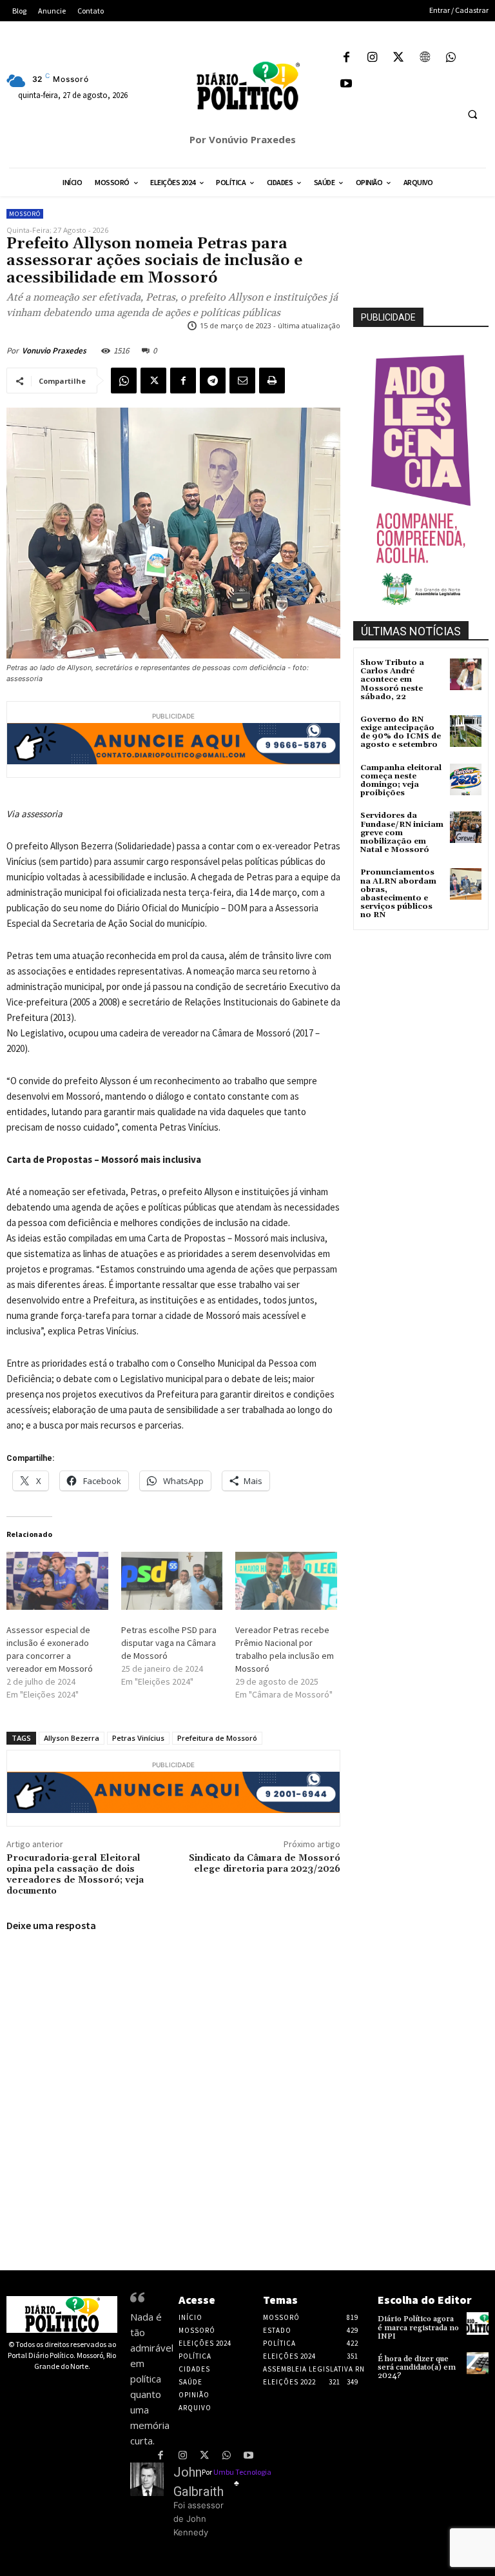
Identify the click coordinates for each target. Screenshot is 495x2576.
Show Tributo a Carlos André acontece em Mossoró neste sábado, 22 (392, 680)
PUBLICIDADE (388, 317)
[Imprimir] (272, 381)
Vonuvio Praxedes (54, 351)
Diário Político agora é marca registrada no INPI (418, 2327)
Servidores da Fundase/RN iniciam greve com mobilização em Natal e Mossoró (402, 833)
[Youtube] (346, 85)
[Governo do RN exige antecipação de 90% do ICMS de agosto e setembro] (466, 731)
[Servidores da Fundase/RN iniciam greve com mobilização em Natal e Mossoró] (466, 827)
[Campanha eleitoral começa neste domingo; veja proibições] (466, 779)
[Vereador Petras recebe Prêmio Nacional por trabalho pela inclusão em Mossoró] (286, 1581)
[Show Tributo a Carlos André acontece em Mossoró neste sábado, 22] (466, 674)
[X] (399, 58)
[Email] (242, 381)
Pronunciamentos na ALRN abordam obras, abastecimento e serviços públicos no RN (398, 894)
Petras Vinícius (138, 1738)
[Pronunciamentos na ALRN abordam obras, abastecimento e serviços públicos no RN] (466, 884)
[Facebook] (346, 58)
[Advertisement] (424, 998)
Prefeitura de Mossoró (217, 1738)
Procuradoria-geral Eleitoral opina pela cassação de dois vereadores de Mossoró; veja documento (75, 1874)
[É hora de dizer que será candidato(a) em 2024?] (478, 2363)
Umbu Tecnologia (242, 2472)
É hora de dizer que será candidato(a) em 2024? (417, 2367)
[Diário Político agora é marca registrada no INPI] (478, 2323)
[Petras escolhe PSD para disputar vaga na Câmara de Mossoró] (172, 1581)
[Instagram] (373, 58)
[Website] (425, 58)
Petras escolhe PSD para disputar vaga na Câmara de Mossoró (169, 1643)
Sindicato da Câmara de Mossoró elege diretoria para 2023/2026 (265, 1864)
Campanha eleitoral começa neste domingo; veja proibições (401, 781)
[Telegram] (213, 381)
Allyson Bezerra (72, 1738)
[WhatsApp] (451, 58)
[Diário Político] (247, 86)
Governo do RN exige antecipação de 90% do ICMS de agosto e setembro (401, 732)
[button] (472, 114)
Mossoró (25, 214)
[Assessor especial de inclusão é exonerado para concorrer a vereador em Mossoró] (57, 1581)
